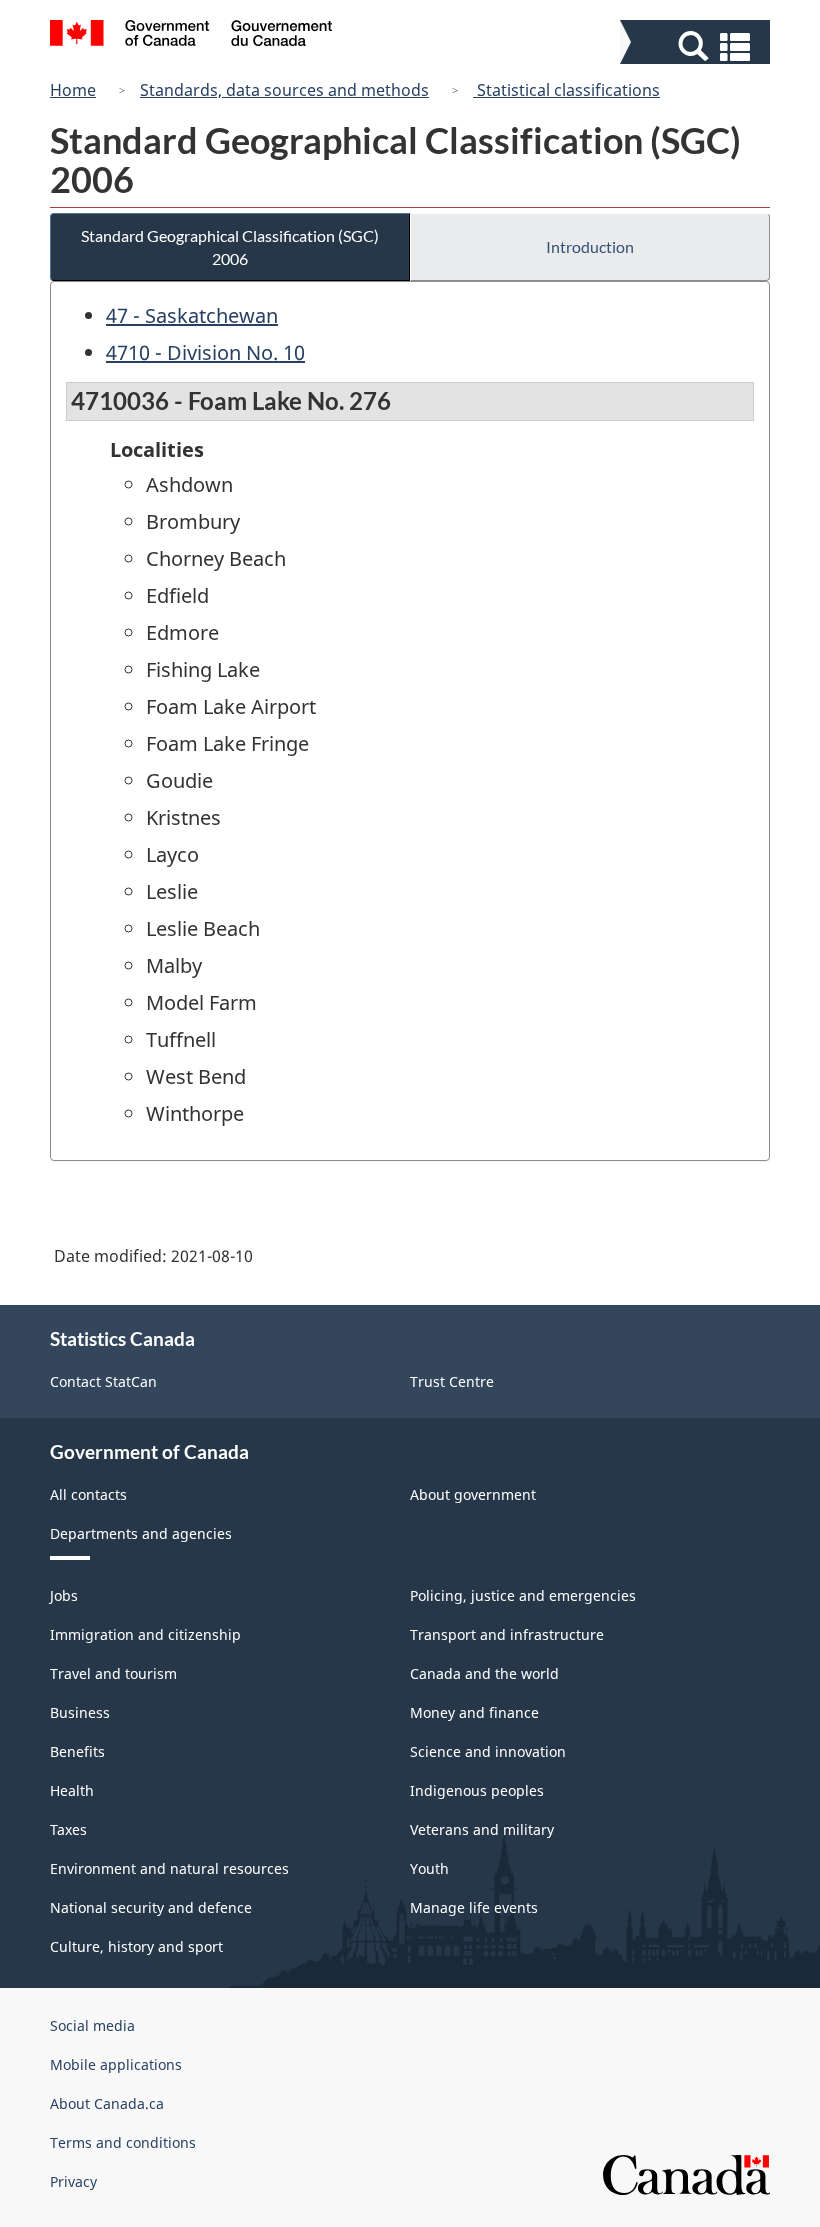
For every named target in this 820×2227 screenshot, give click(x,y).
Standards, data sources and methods (284, 90)
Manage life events (474, 1907)
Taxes (68, 1829)
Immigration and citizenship (145, 1634)
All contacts (88, 1494)
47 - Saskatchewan (192, 315)
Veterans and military (482, 1829)
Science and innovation (488, 1751)
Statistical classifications (566, 90)
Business (80, 1712)
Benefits (77, 1751)
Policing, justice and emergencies (523, 1595)
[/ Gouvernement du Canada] (191, 36)
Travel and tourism (113, 1673)
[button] (697, 46)
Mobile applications (116, 2064)
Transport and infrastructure (507, 1634)
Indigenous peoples (477, 1790)
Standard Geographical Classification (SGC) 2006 (230, 247)
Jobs (64, 1595)
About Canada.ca (107, 2103)
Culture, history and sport (136, 1946)
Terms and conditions (123, 2142)
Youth (429, 1868)
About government (473, 1494)
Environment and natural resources (169, 1868)
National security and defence (151, 1907)
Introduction (590, 246)
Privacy (73, 2181)
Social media (92, 2025)
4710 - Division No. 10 (205, 352)
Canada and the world (484, 1673)
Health (72, 1790)
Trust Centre (452, 1381)
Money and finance (474, 1712)
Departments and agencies (141, 1533)
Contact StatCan (103, 1381)
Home (73, 90)
